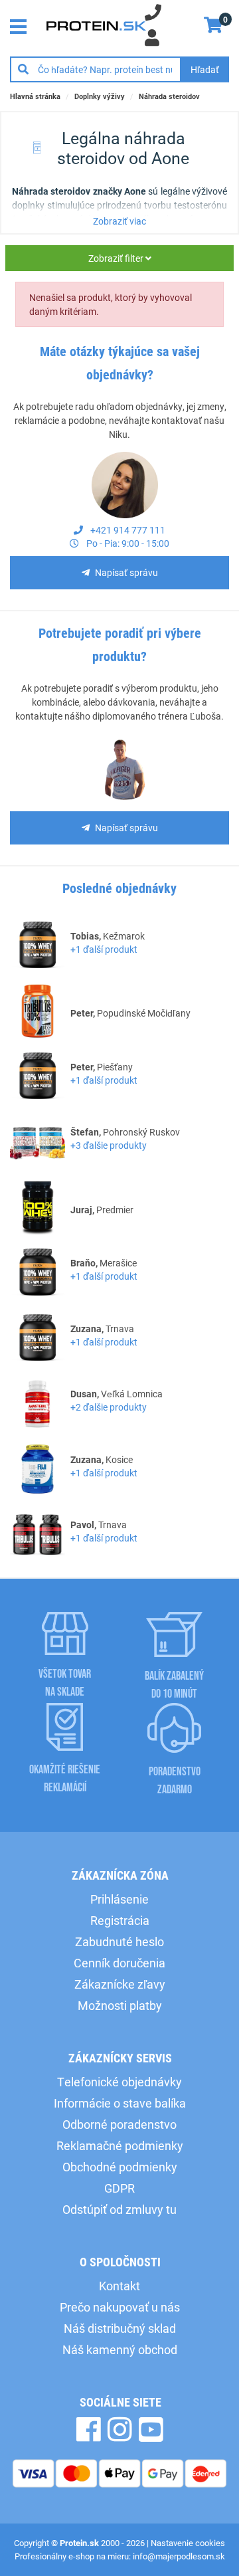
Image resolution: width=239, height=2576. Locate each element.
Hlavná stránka (35, 96)
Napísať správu (126, 572)
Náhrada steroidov (169, 96)
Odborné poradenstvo (119, 2124)
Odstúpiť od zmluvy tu (119, 2209)
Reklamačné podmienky (120, 2145)
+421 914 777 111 (127, 530)
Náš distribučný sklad (120, 2328)
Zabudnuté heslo (119, 1941)
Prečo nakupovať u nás (120, 2307)
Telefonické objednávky (119, 2082)
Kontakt (119, 2286)
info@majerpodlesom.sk (179, 2556)
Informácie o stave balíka (120, 2103)
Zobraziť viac (119, 221)
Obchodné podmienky (120, 2167)
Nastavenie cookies (188, 2543)
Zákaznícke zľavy (120, 1984)
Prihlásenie (119, 1899)
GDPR (119, 2188)
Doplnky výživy (100, 96)
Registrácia (120, 1920)
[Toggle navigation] (22, 25)
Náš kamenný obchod (120, 2349)
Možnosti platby (120, 2005)
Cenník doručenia (119, 1963)
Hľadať (205, 69)
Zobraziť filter (117, 258)
